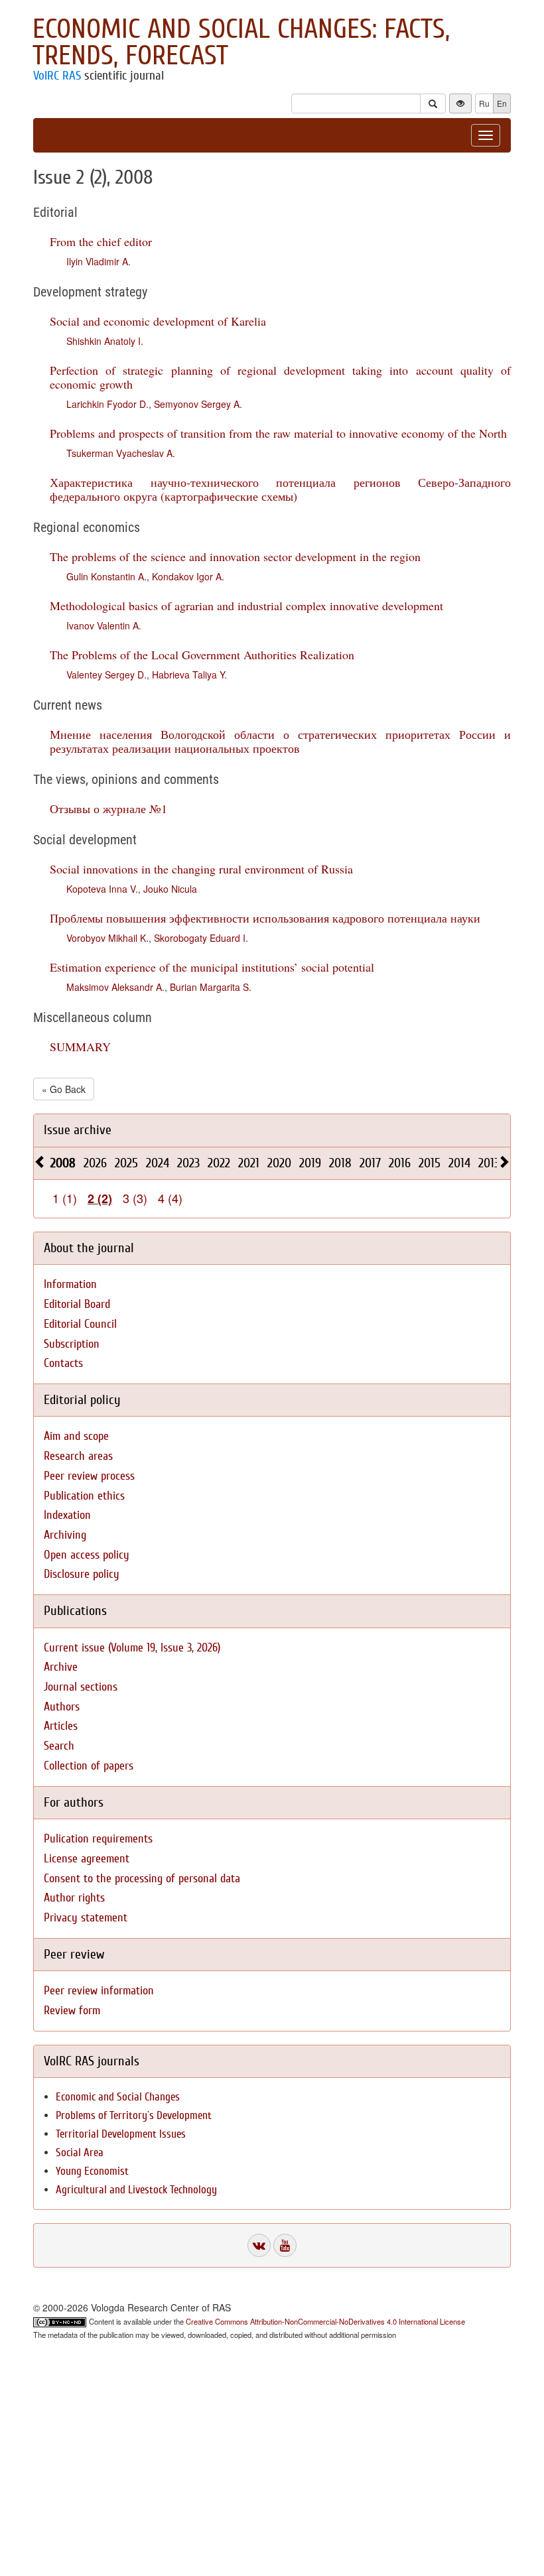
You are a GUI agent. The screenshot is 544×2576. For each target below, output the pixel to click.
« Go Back (64, 1089)
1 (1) (65, 1198)
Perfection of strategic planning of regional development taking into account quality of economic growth (280, 377)
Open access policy (87, 1555)
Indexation (67, 1515)
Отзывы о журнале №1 (108, 808)
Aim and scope (76, 1436)
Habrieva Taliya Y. (189, 675)
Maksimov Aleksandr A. (115, 987)
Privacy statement (86, 1918)
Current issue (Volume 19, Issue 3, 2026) (132, 1648)
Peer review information (99, 1991)
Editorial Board (77, 1304)
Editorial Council (80, 1324)
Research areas (78, 1456)
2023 (188, 1163)
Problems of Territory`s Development (134, 2115)
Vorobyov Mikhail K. (107, 938)
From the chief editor (101, 241)
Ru (484, 103)
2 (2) (100, 1198)
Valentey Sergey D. (106, 675)
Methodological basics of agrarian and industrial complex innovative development (246, 606)
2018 (340, 1163)
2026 (95, 1163)
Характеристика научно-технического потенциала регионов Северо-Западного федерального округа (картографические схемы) (280, 489)
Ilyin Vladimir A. (99, 261)
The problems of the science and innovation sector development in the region (235, 556)
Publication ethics (84, 1496)
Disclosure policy (82, 1574)
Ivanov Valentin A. (104, 625)
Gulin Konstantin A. (106, 576)
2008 (63, 1163)
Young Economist (92, 2171)
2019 (310, 1163)
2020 (279, 1163)
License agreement (87, 1859)
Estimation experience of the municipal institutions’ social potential (212, 967)
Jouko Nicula (170, 889)
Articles (61, 1726)
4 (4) (170, 1198)
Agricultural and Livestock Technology (136, 2190)
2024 (158, 1163)
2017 (370, 1163)
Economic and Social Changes (118, 2097)
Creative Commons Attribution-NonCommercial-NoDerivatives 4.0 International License (325, 2321)
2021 (249, 1163)
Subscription (72, 1344)
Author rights (74, 1898)
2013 (489, 1163)
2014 (459, 1163)
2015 (430, 1163)
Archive (61, 1667)
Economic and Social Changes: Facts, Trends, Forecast (241, 42)
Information (70, 1284)
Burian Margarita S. (211, 987)
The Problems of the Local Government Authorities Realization (202, 655)
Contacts (63, 1363)
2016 (400, 1163)
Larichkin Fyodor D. (107, 404)
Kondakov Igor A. (188, 576)
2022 (219, 1163)
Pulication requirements (98, 1839)
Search (59, 1746)
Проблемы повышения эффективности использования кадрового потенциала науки (265, 918)
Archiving (65, 1535)
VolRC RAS (57, 76)
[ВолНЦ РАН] (259, 2245)
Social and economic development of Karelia (158, 321)
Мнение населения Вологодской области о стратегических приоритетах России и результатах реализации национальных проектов (280, 741)
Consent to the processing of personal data (142, 1879)
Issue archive (78, 1130)
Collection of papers (89, 1766)
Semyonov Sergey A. (198, 404)
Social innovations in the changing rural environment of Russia (201, 869)
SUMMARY (80, 1047)
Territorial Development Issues (121, 2134)
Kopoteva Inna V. (102, 889)
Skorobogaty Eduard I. (201, 938)
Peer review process (89, 1476)
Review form (72, 2011)
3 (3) (135, 1198)
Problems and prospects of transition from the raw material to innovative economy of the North (278, 433)
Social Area (80, 2153)
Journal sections (81, 1687)
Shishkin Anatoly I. (105, 341)
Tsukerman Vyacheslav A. (121, 453)
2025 (126, 1163)
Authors (62, 1707)
